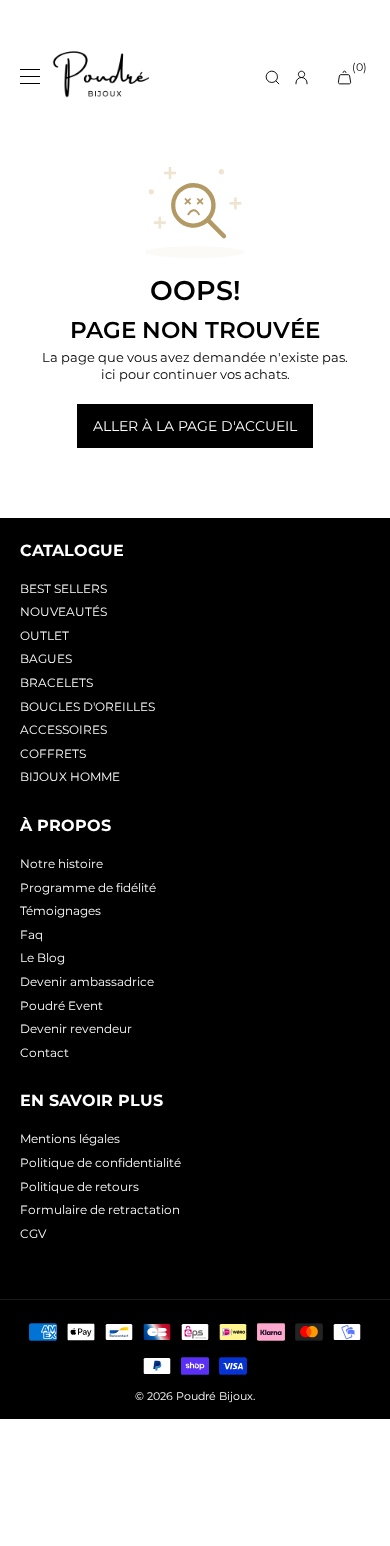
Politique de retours (79, 1186)
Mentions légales (70, 1138)
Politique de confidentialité (100, 1162)
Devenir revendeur (76, 1028)
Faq (31, 934)
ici (108, 374)
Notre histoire (61, 863)
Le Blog (42, 957)
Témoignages (60, 910)
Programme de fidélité (88, 887)
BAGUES (46, 658)
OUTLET (44, 635)
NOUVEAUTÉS (63, 611)
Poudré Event (61, 1005)
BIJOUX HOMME (70, 776)
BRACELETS (56, 682)
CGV (33, 1233)
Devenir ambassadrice (87, 981)
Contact (44, 1052)
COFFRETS (53, 753)
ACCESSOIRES (63, 729)
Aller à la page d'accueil (195, 426)
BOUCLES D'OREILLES (87, 706)
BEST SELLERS (63, 588)
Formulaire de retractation (100, 1209)
